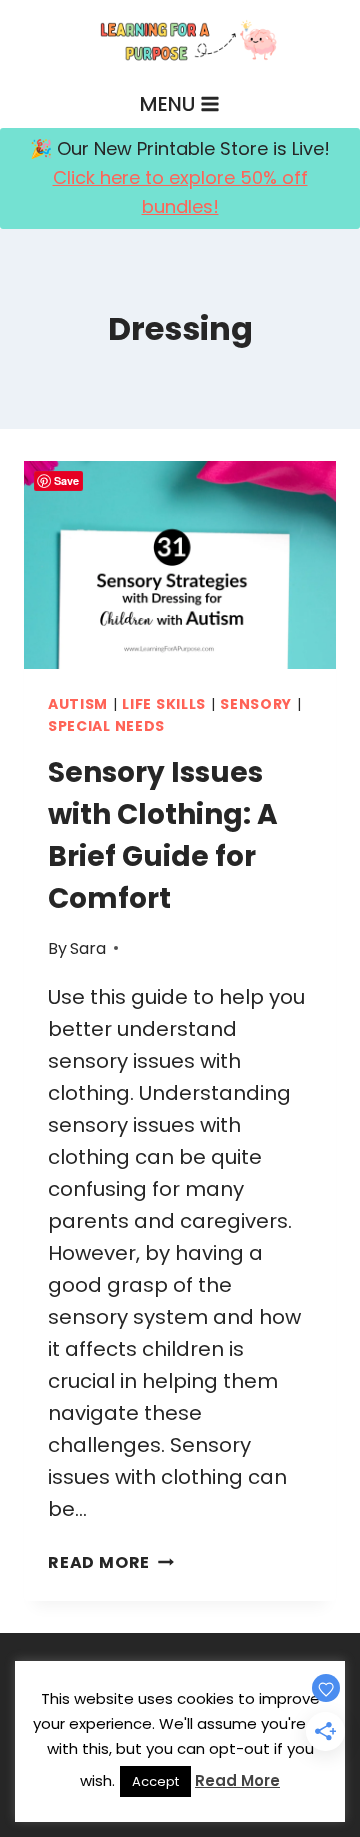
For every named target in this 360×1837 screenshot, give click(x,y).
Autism (78, 704)
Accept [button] (155, 1781)
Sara (88, 948)
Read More (111, 1562)
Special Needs (106, 726)
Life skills (164, 704)
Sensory (256, 704)
